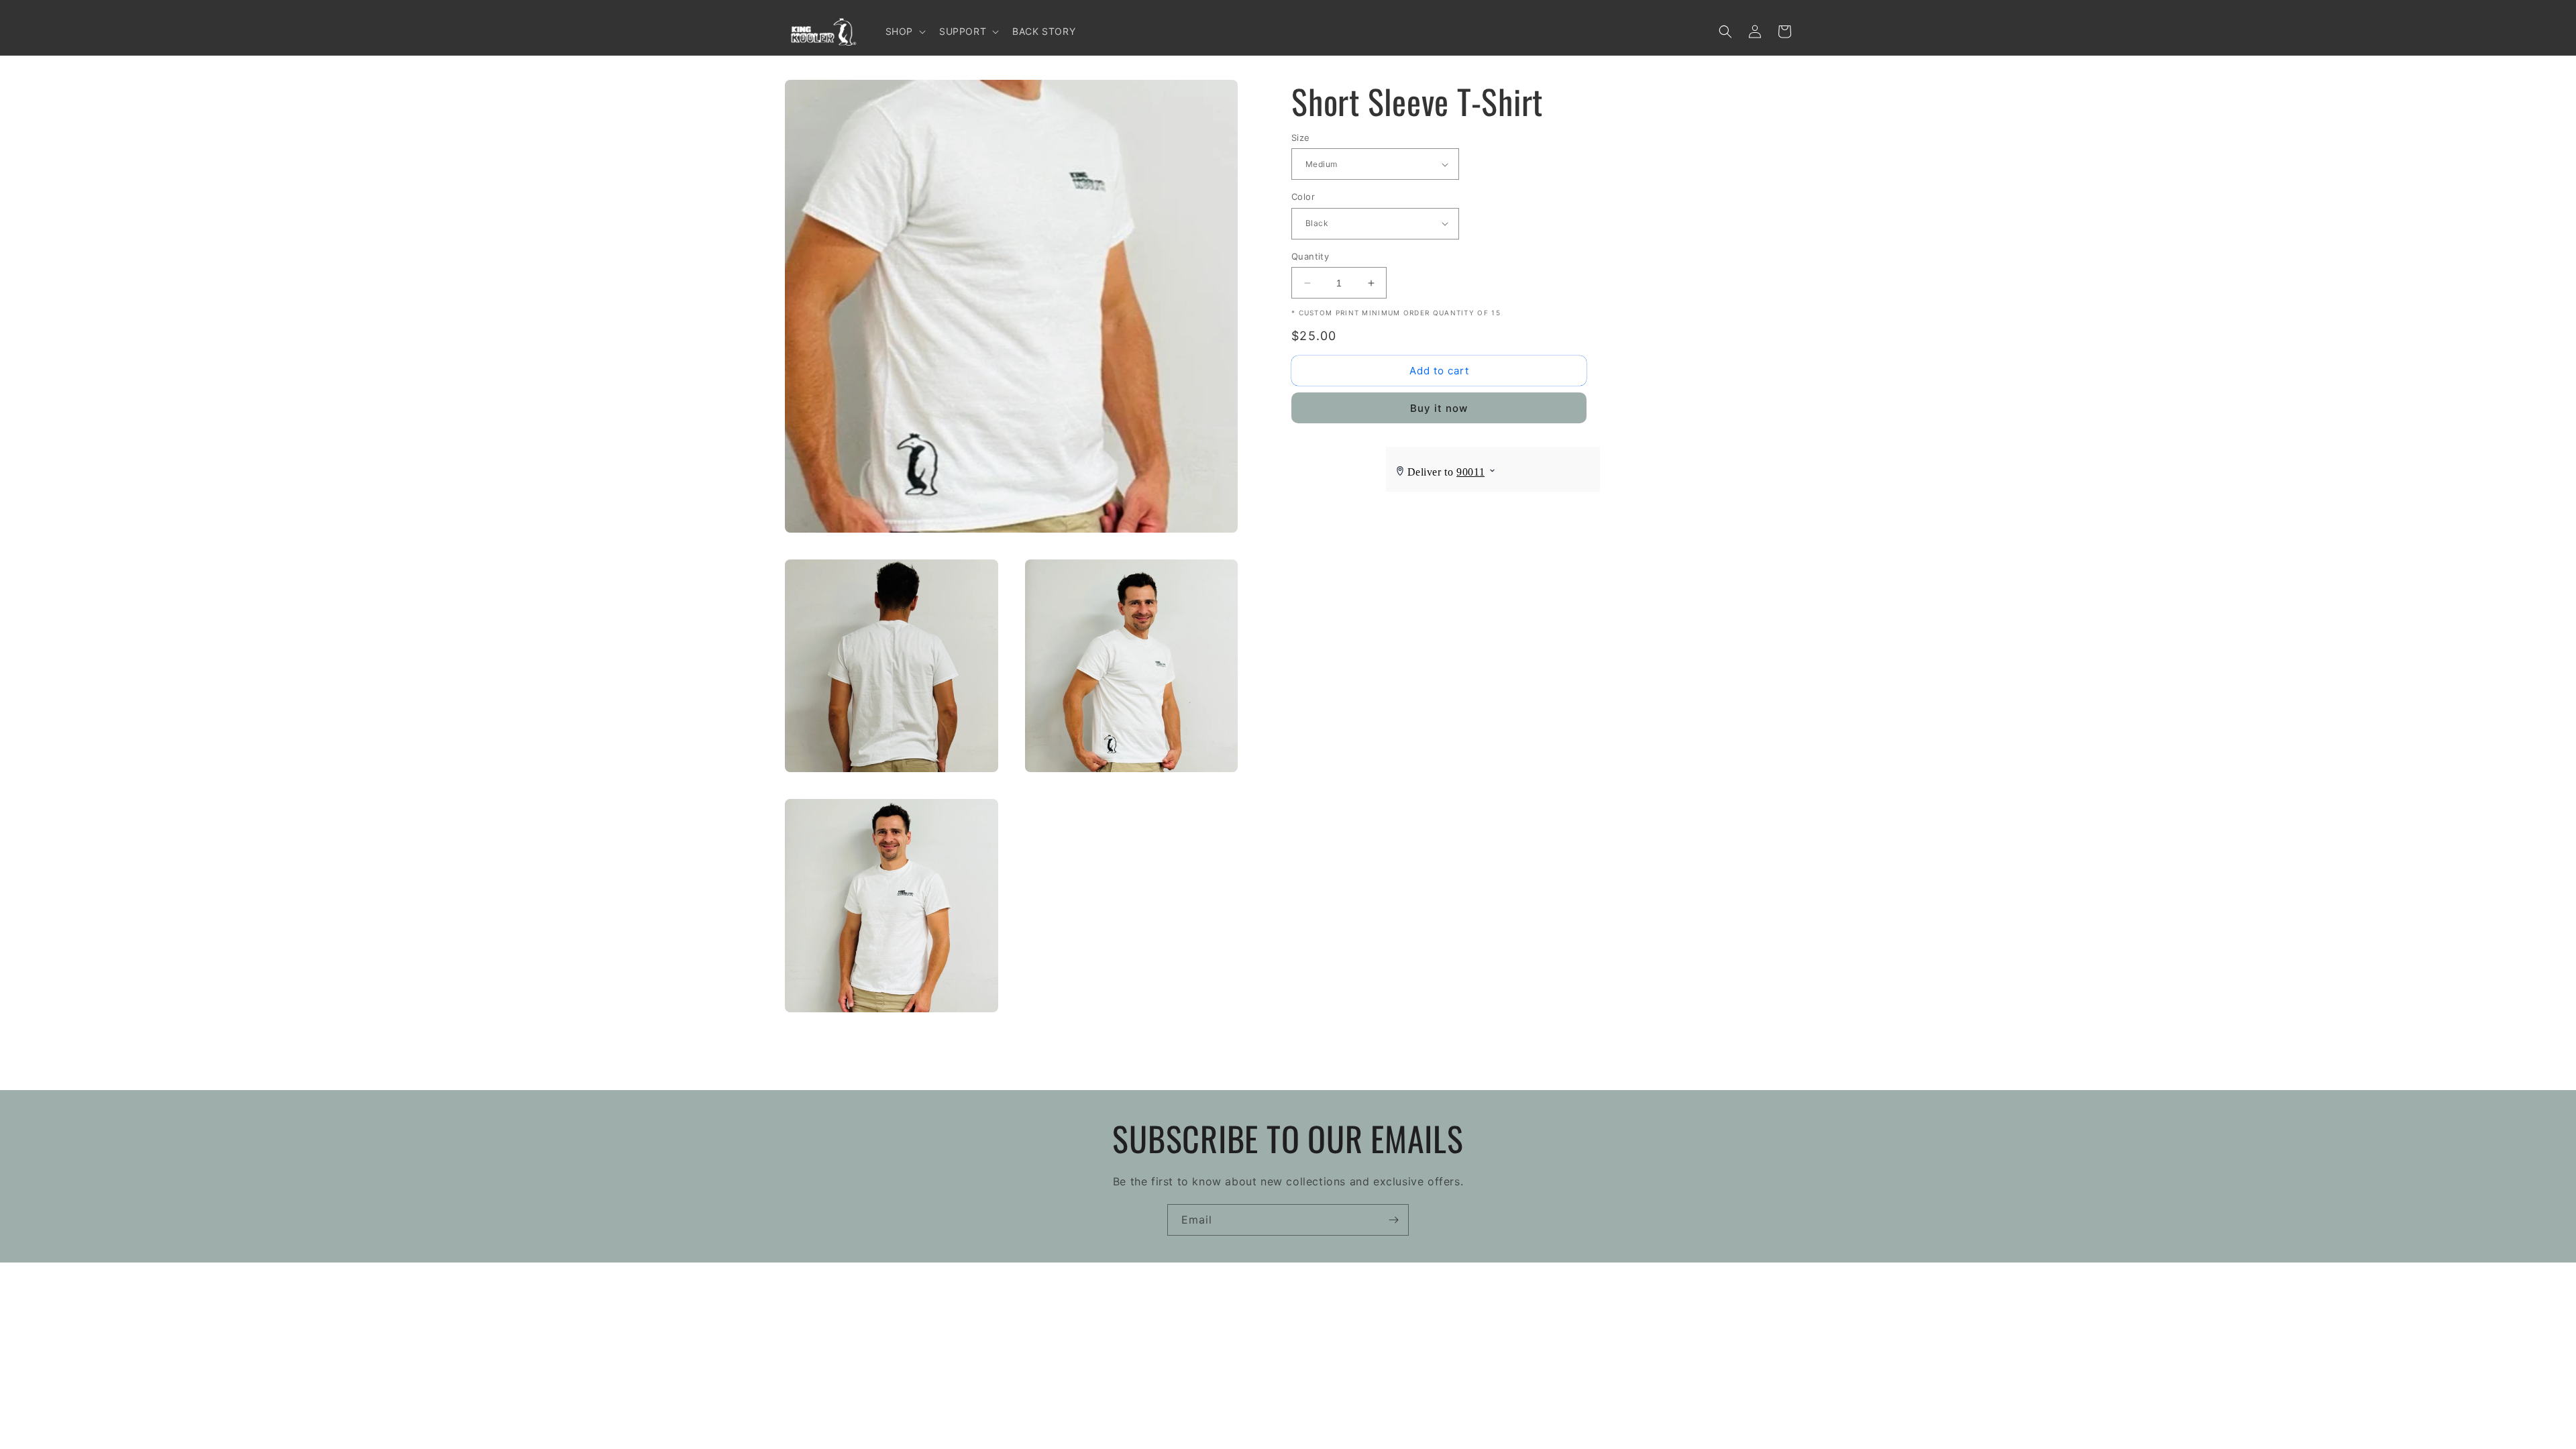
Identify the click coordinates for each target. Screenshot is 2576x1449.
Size (1301, 138)
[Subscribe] (1393, 1220)
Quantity (1310, 256)
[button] (904, 32)
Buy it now (1439, 408)
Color (1303, 197)
